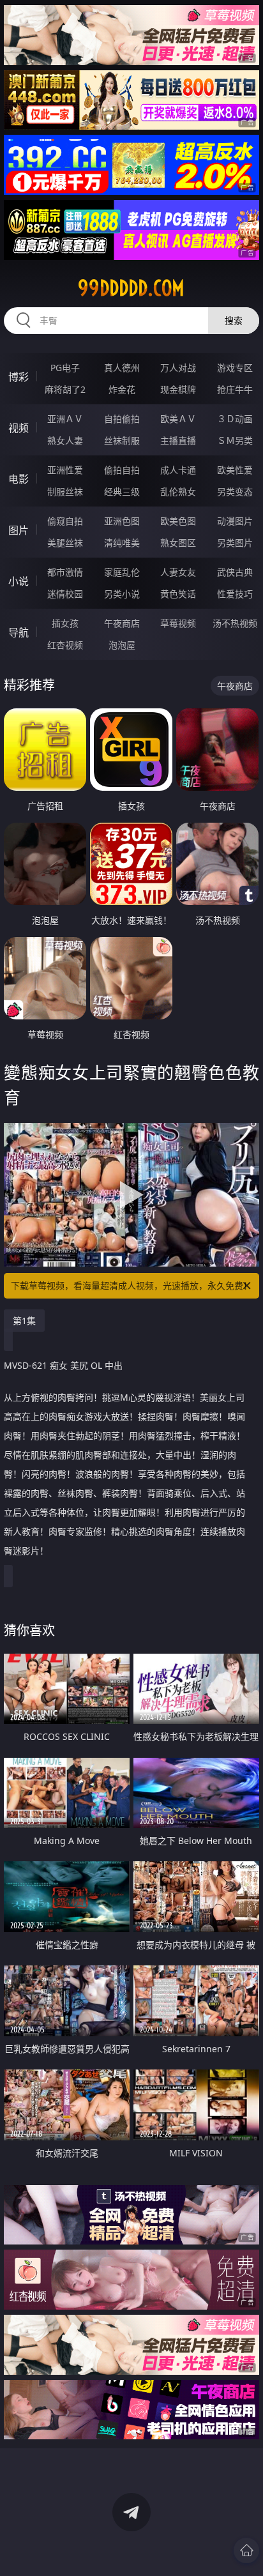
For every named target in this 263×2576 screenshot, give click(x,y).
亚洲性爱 (65, 470)
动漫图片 (235, 521)
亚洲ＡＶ (65, 419)
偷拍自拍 (122, 470)
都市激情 (65, 572)
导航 (19, 632)
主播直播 (178, 440)
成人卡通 (178, 470)
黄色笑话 (178, 594)
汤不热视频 (235, 623)
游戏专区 (235, 368)
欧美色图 (178, 521)
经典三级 (122, 492)
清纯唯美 (122, 543)
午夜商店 (122, 623)
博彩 (19, 377)
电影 (19, 479)
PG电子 (65, 368)
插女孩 (65, 623)
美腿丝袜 (65, 543)
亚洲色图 (122, 521)
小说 (19, 581)
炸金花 (122, 389)
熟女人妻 (65, 440)
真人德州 (122, 368)
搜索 (234, 320)
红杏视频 (65, 645)
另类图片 (235, 543)
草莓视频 (178, 623)
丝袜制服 (122, 440)
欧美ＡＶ (178, 419)
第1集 (24, 1321)
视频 (19, 428)
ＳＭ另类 (235, 440)
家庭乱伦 (122, 572)
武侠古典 (235, 572)
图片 (19, 530)
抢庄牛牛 (235, 389)
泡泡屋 (122, 645)
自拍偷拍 (122, 419)
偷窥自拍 (65, 521)
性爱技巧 (235, 594)
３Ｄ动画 (235, 419)
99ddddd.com (131, 288)
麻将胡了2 (65, 389)
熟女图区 (178, 543)
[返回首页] (246, 2550)
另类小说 (122, 594)
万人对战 (178, 368)
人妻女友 (178, 572)
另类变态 (235, 492)
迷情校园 (65, 594)
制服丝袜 (65, 492)
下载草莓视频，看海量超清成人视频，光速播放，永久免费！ (131, 1285)
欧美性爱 (235, 470)
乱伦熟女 (178, 492)
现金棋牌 (178, 389)
